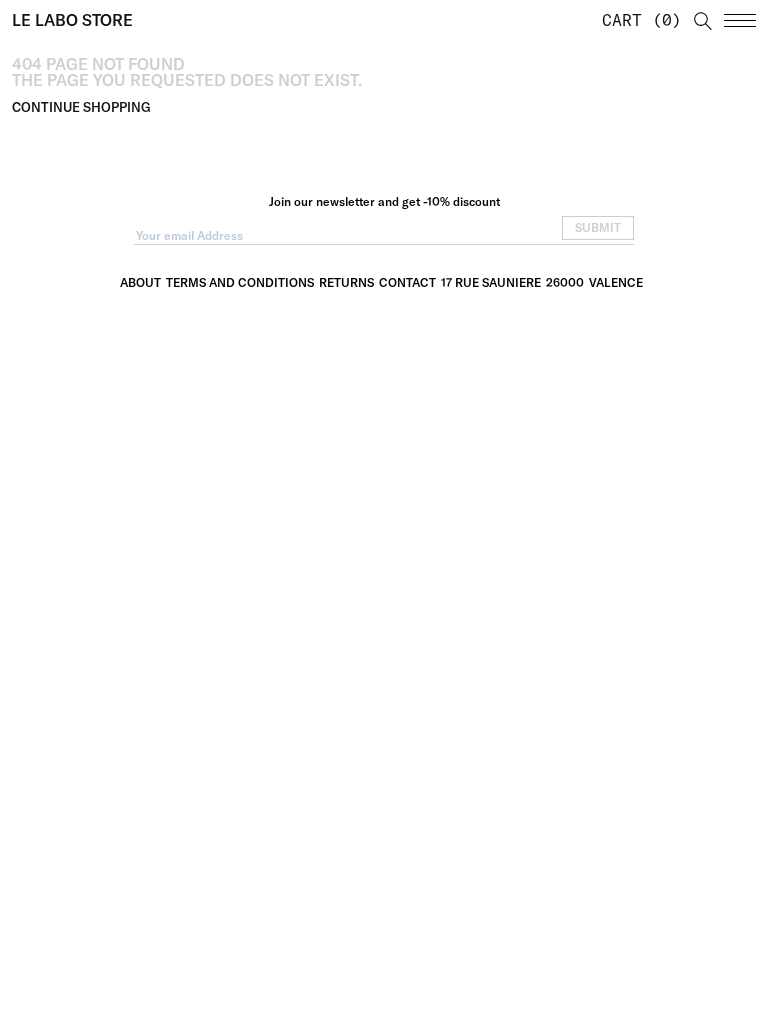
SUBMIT (598, 227)
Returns (346, 282)
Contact (407, 282)
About (140, 282)
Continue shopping (81, 107)
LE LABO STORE (72, 20)
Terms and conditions (240, 282)
